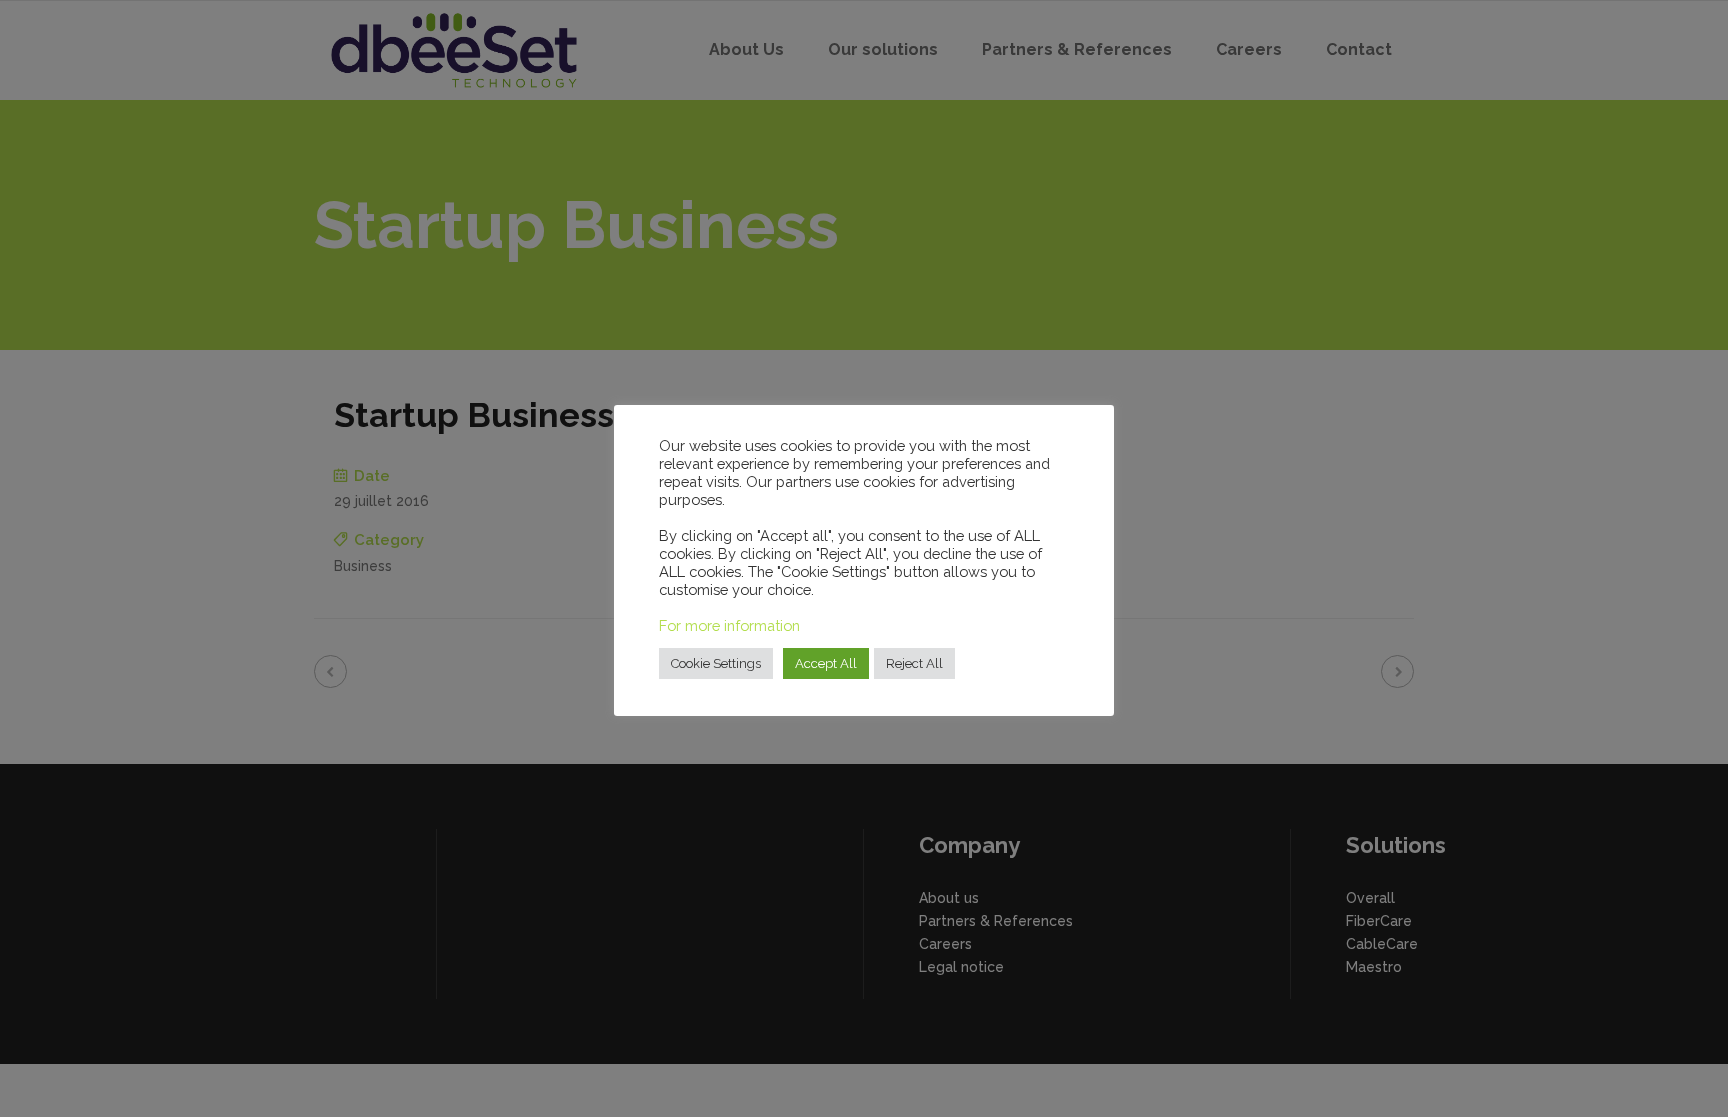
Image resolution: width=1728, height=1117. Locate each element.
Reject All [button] (914, 663)
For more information (729, 625)
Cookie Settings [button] (716, 663)
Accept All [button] (826, 663)
